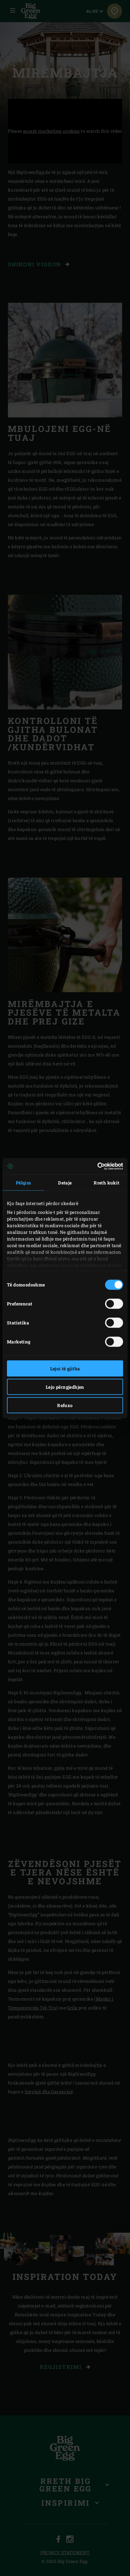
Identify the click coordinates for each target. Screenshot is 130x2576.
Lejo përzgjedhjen (65, 1387)
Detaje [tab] (65, 1182)
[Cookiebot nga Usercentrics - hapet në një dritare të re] (95, 1166)
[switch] (114, 1304)
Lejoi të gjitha (65, 1368)
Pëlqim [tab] (23, 1182)
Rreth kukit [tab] (106, 1182)
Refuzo (65, 1405)
